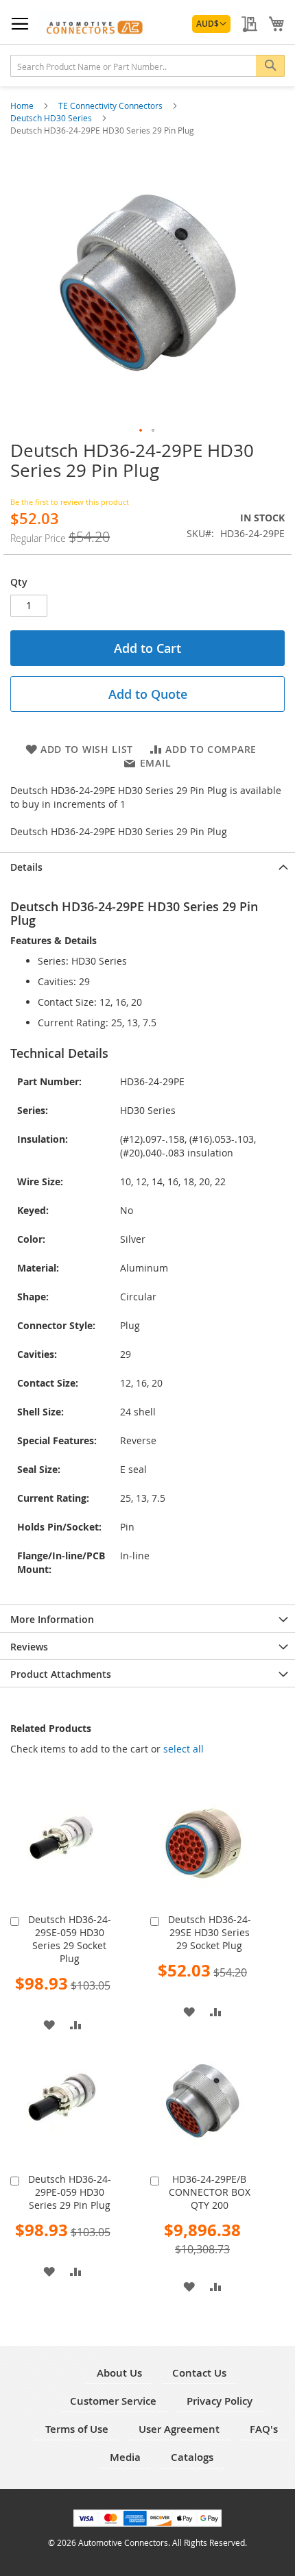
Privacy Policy (220, 2401)
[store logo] (93, 25)
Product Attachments (61, 1674)
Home (23, 106)
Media (125, 2457)
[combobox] (147, 66)
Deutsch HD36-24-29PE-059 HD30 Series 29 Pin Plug (70, 2192)
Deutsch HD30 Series (52, 118)
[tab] (147, 866)
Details (26, 867)
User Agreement (179, 2429)
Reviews (29, 1647)
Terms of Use (77, 2429)
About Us (119, 2373)
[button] (211, 24)
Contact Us (199, 2373)
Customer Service (113, 2401)
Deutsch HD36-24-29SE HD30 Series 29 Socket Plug (210, 1932)
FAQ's (264, 2429)
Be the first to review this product (70, 502)
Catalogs (192, 2457)
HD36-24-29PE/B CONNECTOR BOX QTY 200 (210, 2192)
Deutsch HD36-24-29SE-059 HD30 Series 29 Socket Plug (70, 1939)
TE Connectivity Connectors (111, 106)
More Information (52, 1619)
